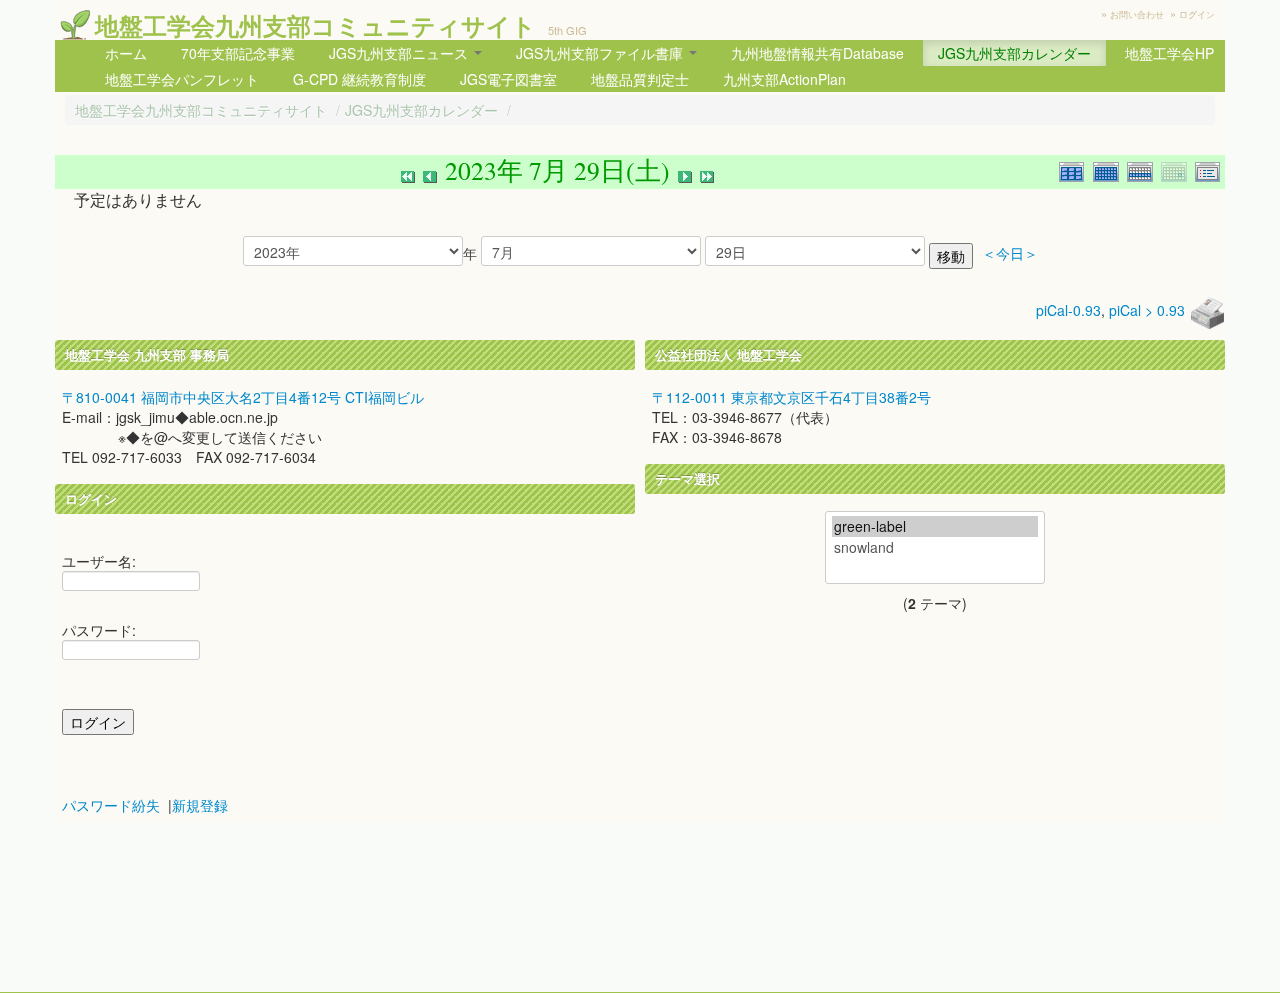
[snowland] (935, 547)
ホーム (126, 53)
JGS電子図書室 (508, 79)
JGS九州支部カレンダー (1014, 53)
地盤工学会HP (1169, 53)
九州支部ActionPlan (784, 79)
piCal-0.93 (1068, 310)
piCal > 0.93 (1147, 310)
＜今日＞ (1010, 253)
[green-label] (935, 526)
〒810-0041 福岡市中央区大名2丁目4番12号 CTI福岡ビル (243, 397)
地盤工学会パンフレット (182, 79)
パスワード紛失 (111, 805)
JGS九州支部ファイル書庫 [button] (601, 53)
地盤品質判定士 (640, 79)
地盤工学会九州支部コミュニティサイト (315, 25)
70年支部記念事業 (238, 53)
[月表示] (1110, 169)
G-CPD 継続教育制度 (359, 79)
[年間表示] (1076, 169)
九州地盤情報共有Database (817, 53)
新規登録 (200, 805)
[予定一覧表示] (1210, 169)
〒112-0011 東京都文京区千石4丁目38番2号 (791, 397)
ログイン (1197, 14)
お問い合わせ (1137, 14)
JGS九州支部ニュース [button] (400, 53)
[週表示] (1144, 169)
